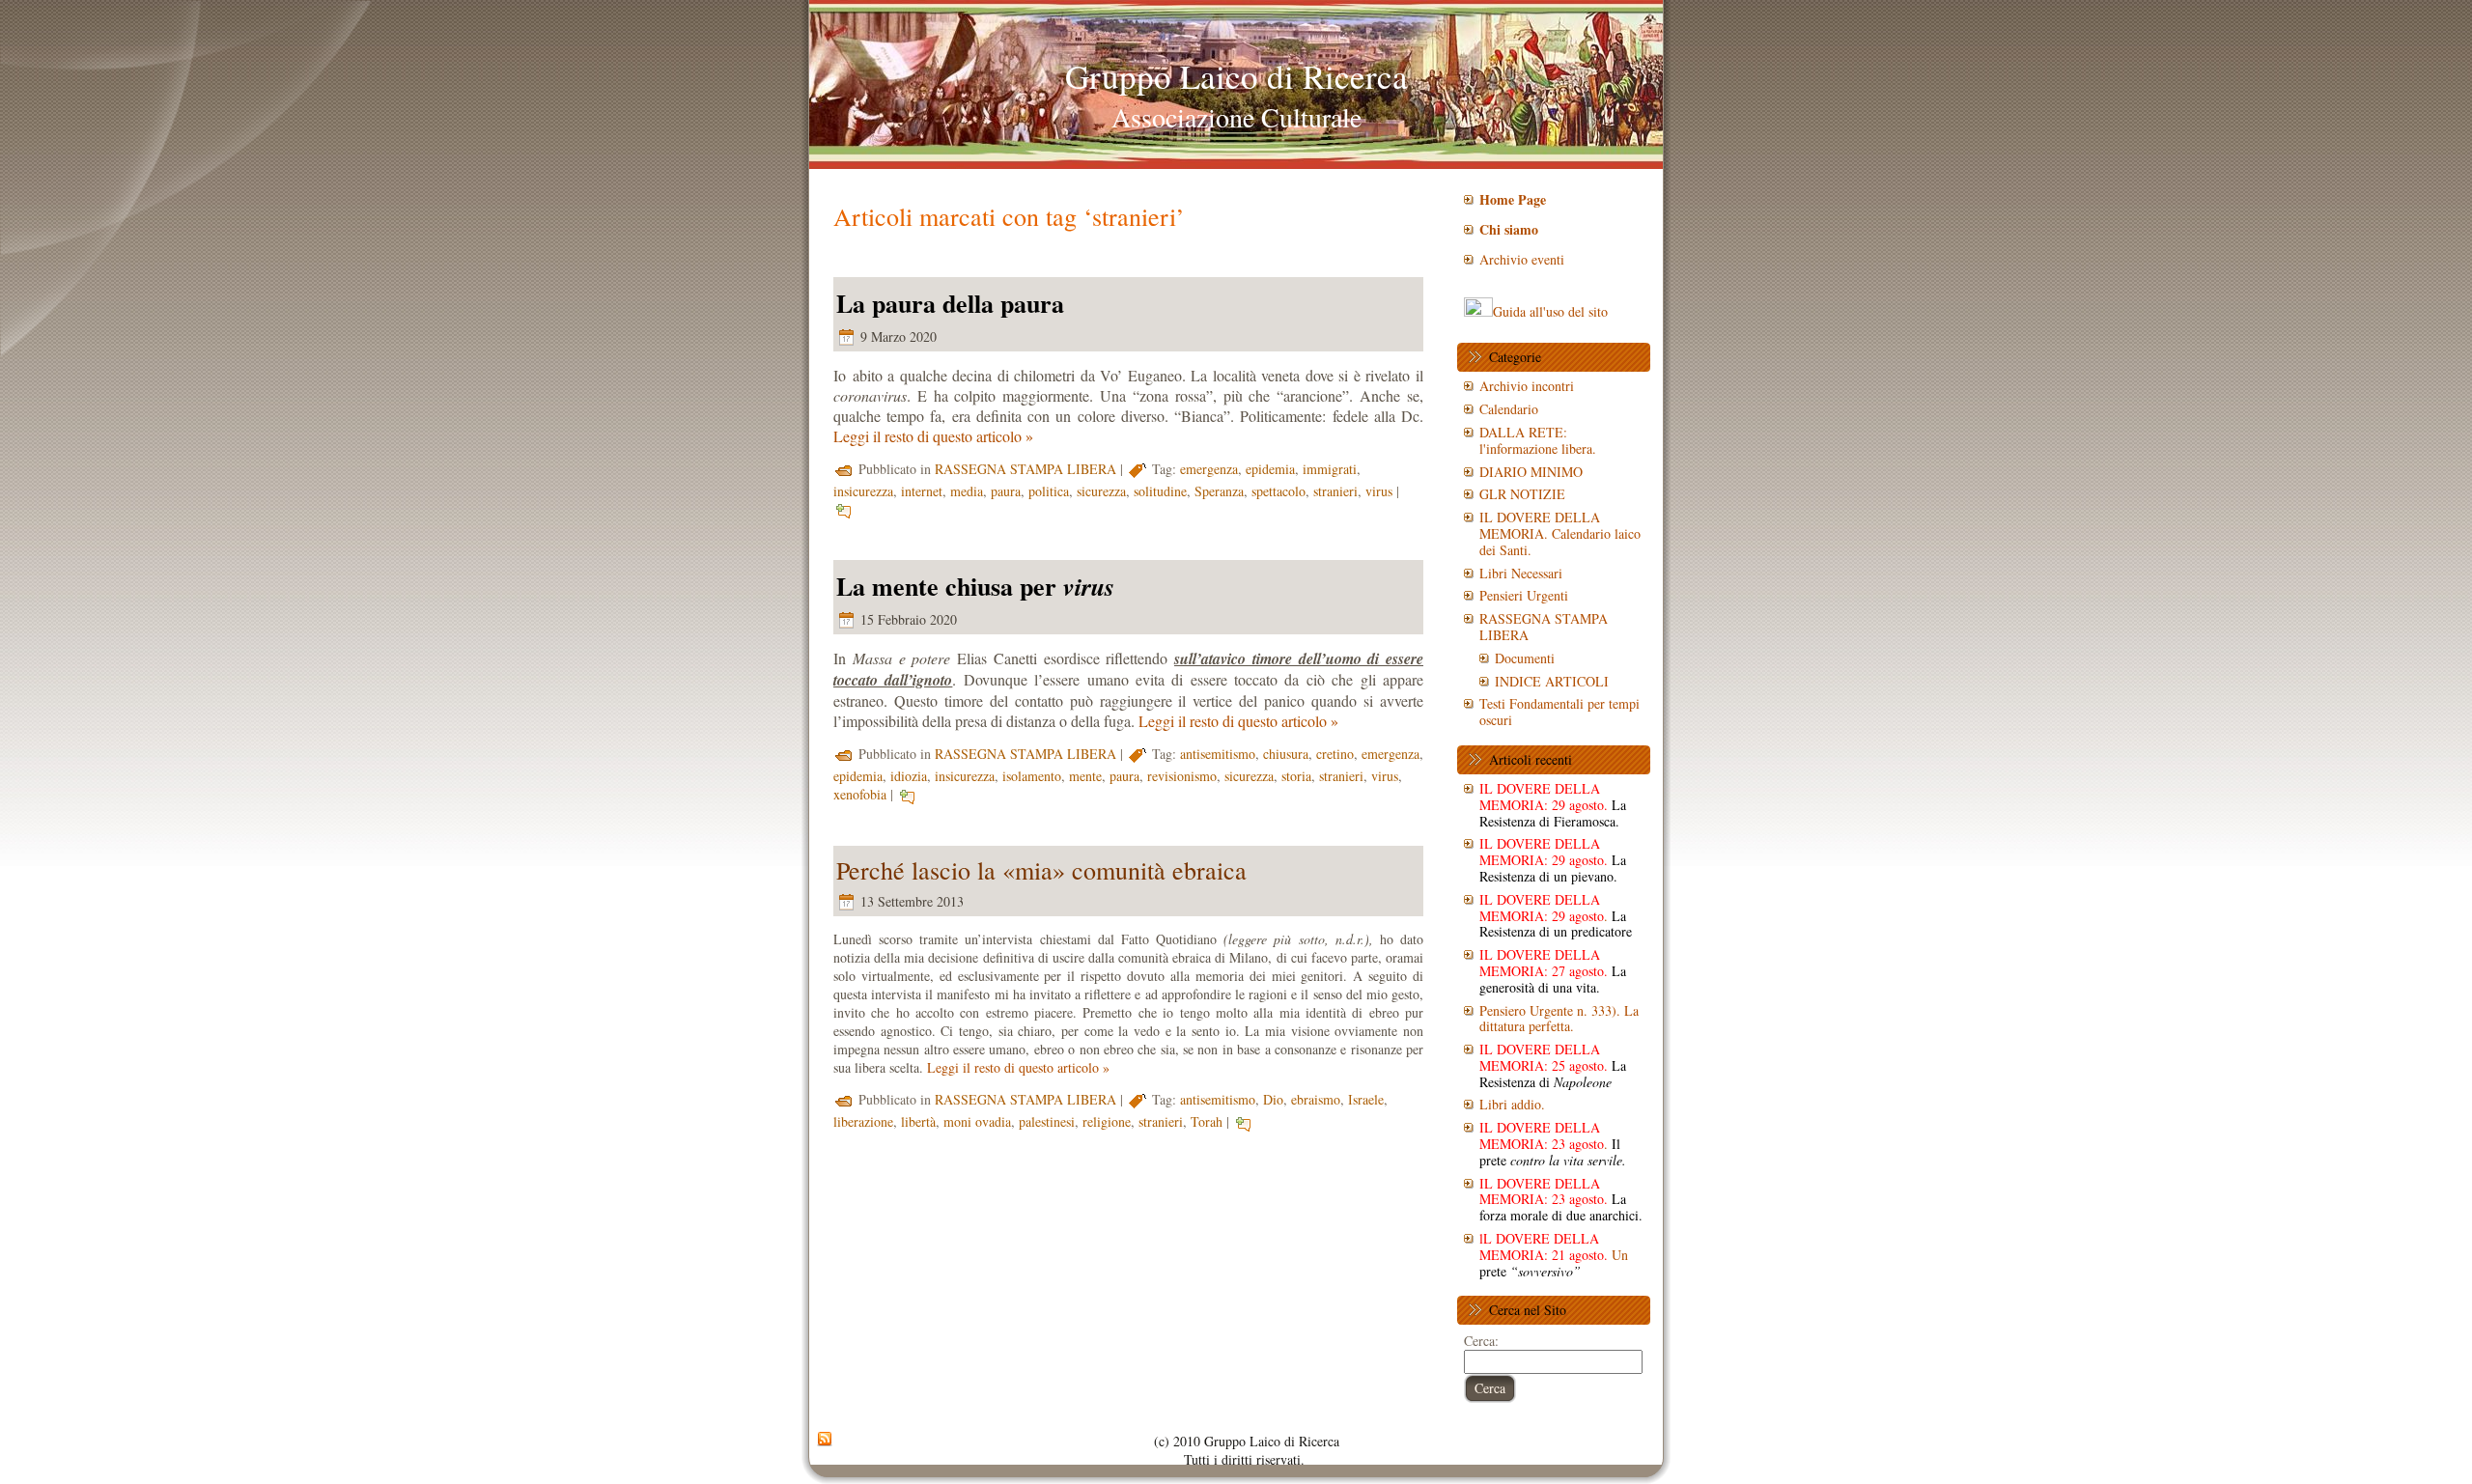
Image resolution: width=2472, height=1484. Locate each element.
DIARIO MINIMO (1531, 472)
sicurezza (1101, 491)
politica (1049, 491)
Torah (1207, 1121)
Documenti (1525, 658)
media (967, 491)
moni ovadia (977, 1121)
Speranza (1219, 491)
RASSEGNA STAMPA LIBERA (1025, 469)
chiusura (1286, 754)
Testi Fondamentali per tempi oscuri (1559, 712)
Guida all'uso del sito (1550, 311)
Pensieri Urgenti (1524, 595)
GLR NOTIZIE (1522, 494)
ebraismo (1316, 1099)
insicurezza (863, 491)
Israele (1366, 1099)
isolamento (1032, 776)
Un (1554, 1255)
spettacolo (1278, 491)
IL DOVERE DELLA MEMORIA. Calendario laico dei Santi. (1560, 533)
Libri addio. (1512, 1104)
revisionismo (1182, 776)
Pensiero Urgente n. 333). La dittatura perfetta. (1559, 1019)
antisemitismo (1218, 754)
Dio (1273, 1099)
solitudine (1160, 491)
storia (1296, 776)
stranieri (1335, 491)
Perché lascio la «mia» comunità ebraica (1041, 870)
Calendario (1509, 409)
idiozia (909, 776)
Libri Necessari (1521, 573)
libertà (918, 1121)
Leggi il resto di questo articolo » (933, 436)
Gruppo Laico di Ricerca (1236, 76)
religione (1107, 1121)
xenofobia (860, 794)
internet (922, 491)
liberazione (863, 1121)
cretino (1335, 754)
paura (1006, 491)
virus (1379, 491)
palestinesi (1047, 1121)
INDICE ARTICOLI (1552, 681)
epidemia (1270, 469)
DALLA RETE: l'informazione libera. (1538, 440)
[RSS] (825, 1440)
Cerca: (1481, 1341)
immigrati (1330, 469)
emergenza (1209, 469)
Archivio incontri (1527, 386)
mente (1085, 776)
